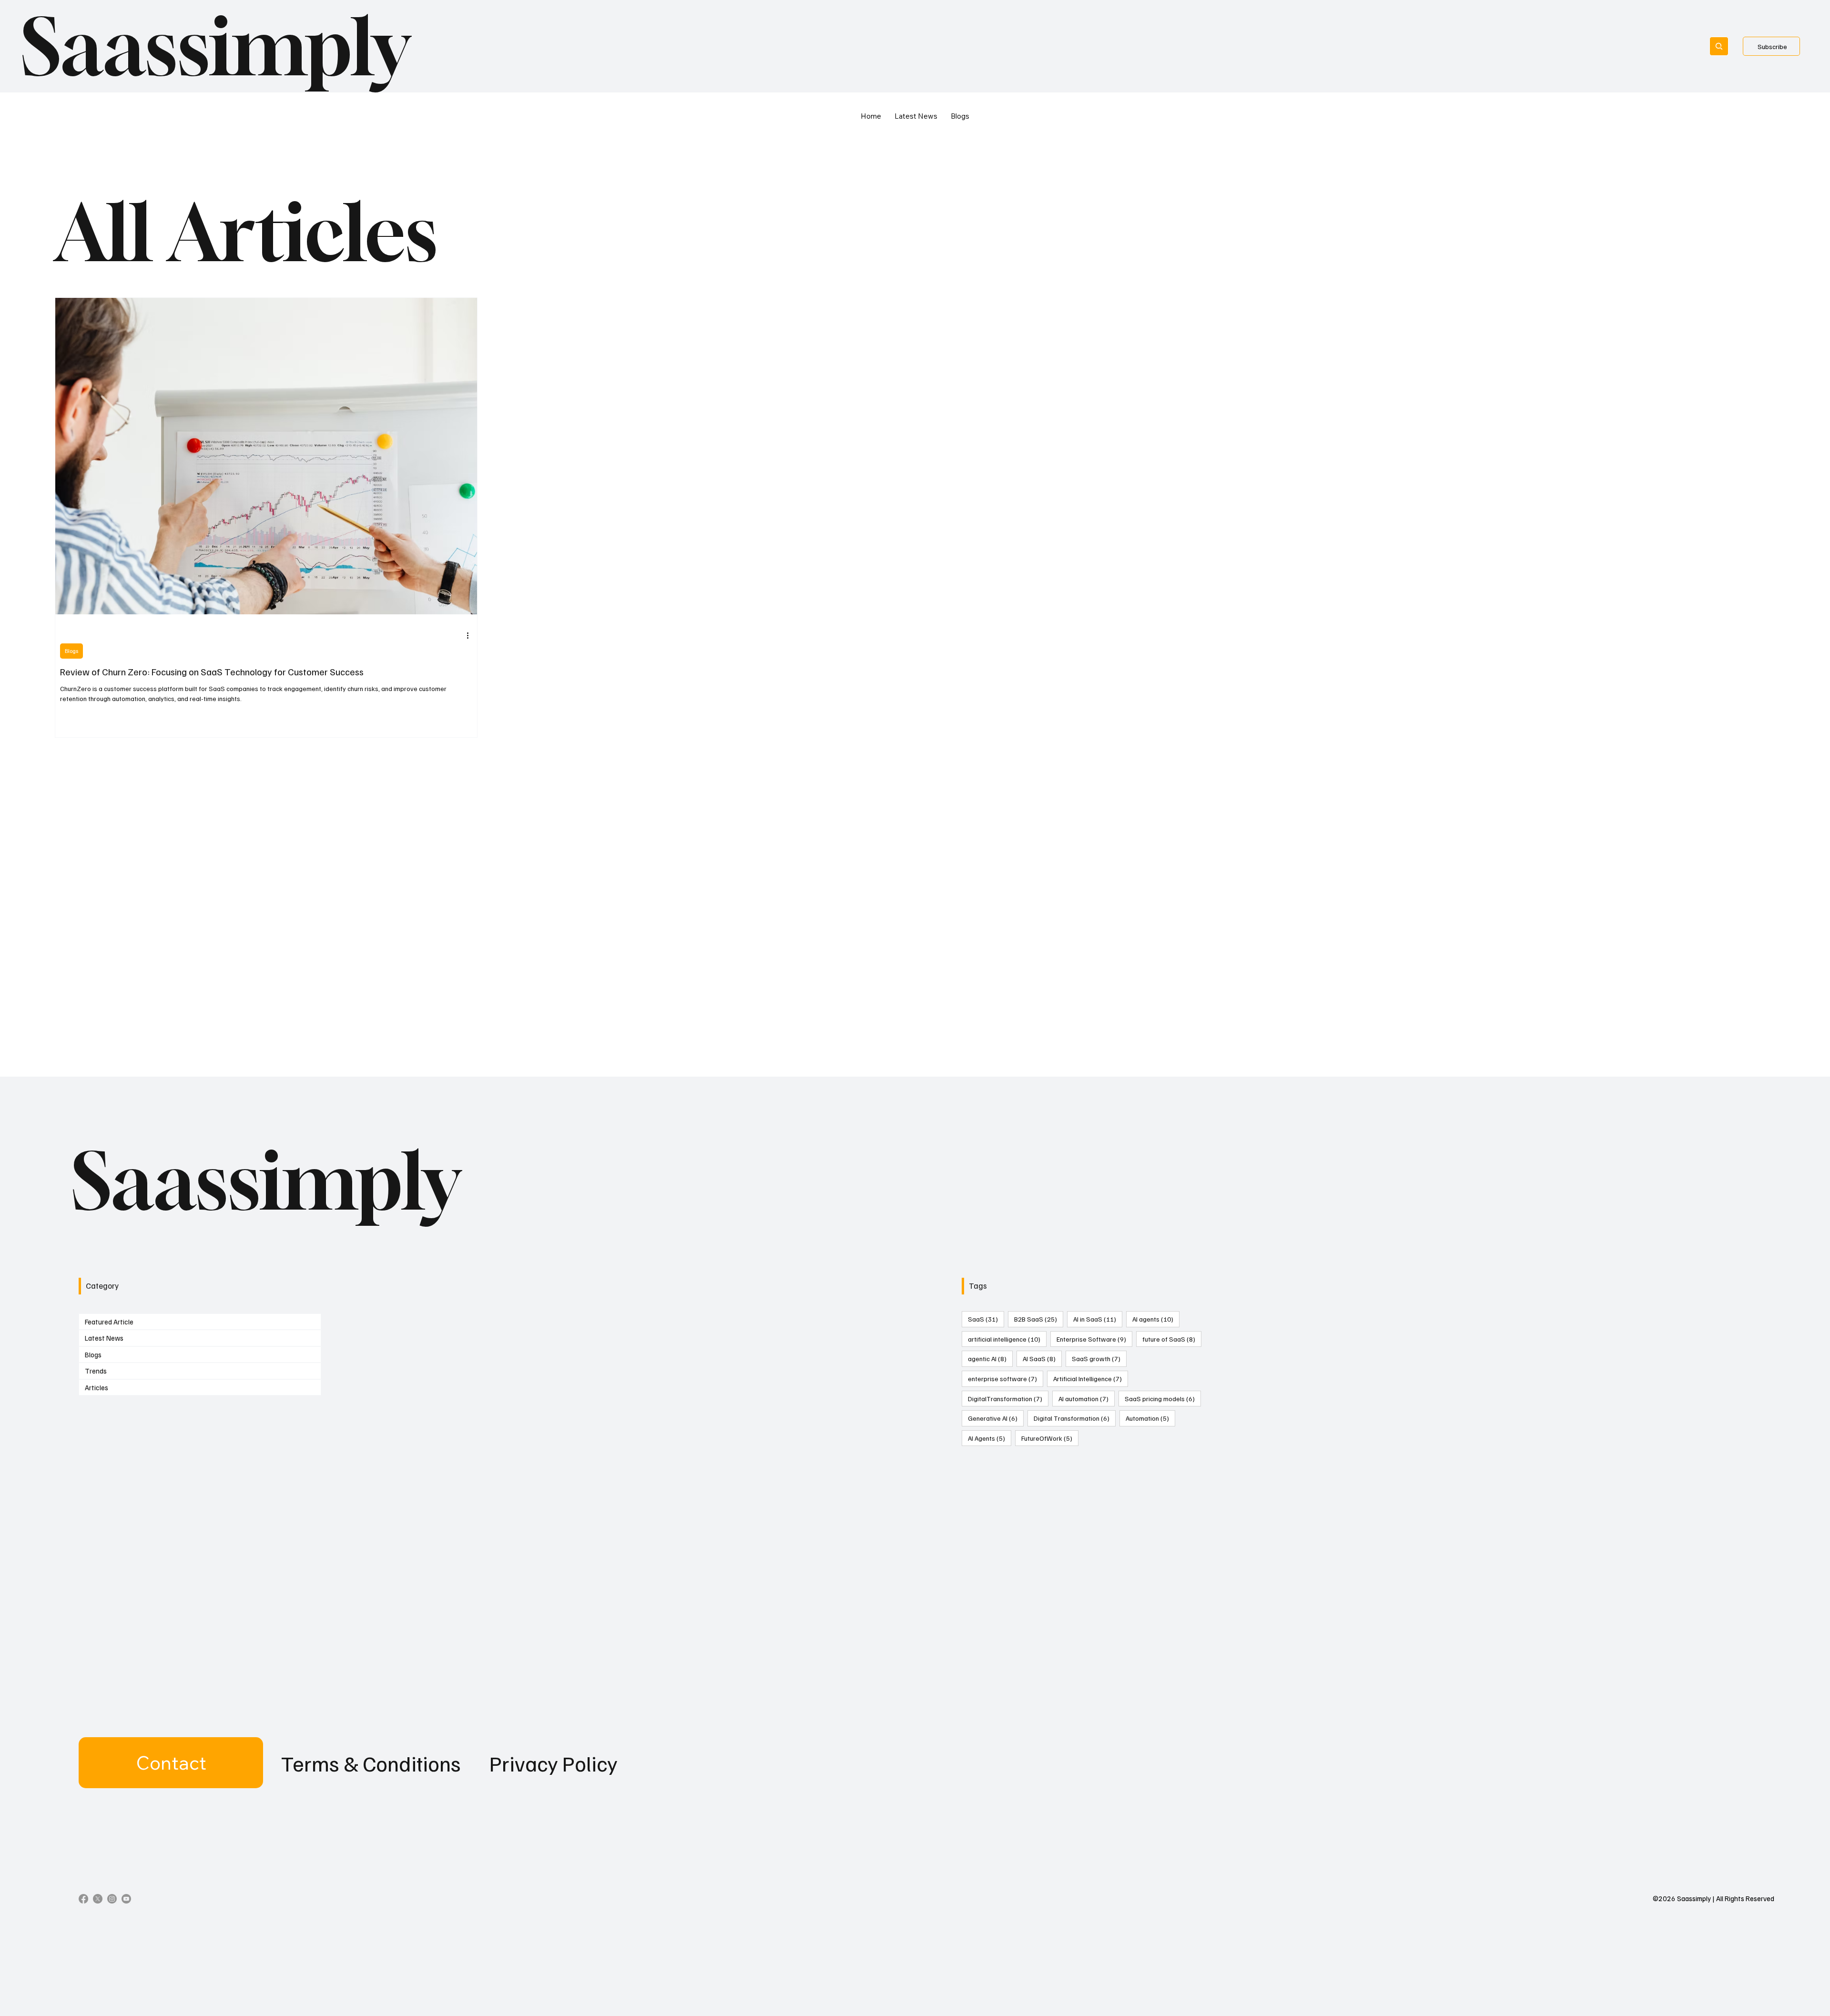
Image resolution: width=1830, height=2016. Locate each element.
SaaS (986, 1319)
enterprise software (1006, 1378)
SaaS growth (1099, 1358)
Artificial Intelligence (1091, 1378)
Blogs (71, 651)
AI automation (1087, 1398)
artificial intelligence (1007, 1339)
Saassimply (215, 46)
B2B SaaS (1039, 1319)
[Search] (1719, 46)
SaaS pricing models (1163, 1398)
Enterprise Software (1094, 1339)
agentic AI (990, 1358)
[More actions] (471, 635)
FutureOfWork (1050, 1438)
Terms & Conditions (371, 1763)
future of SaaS (1172, 1339)
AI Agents (990, 1438)
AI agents (1156, 1319)
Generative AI (996, 1418)
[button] (171, 1763)
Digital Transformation (1075, 1418)
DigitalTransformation (1008, 1398)
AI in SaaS (1098, 1319)
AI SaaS (1042, 1358)
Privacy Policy (554, 1763)
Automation (1150, 1418)
